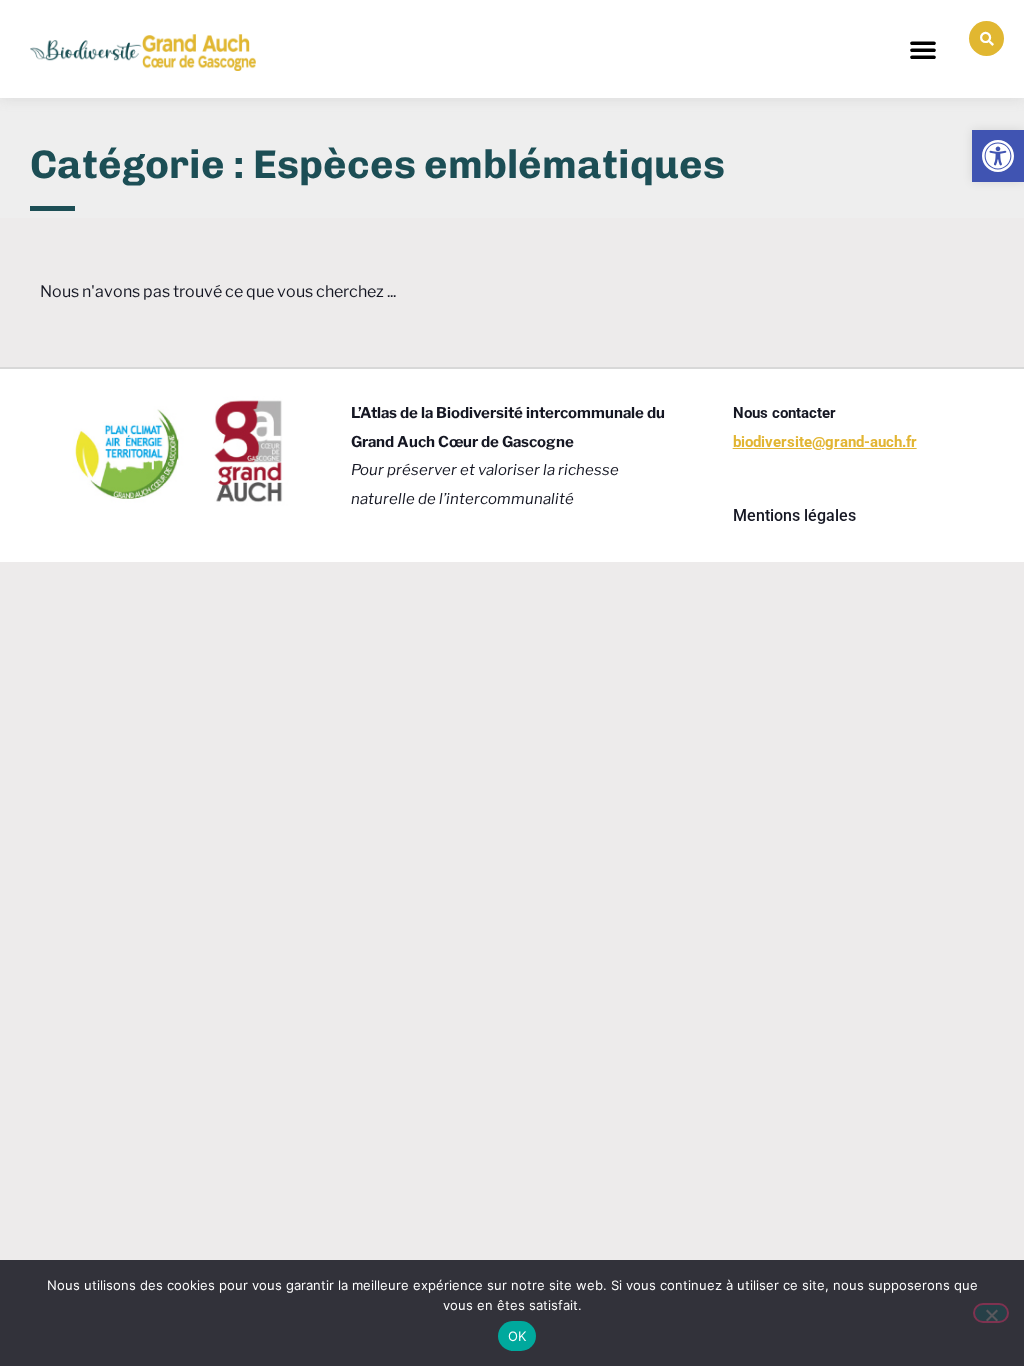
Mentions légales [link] (794, 515)
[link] (998, 156)
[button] (923, 49)
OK (517, 1336)
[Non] (991, 1313)
